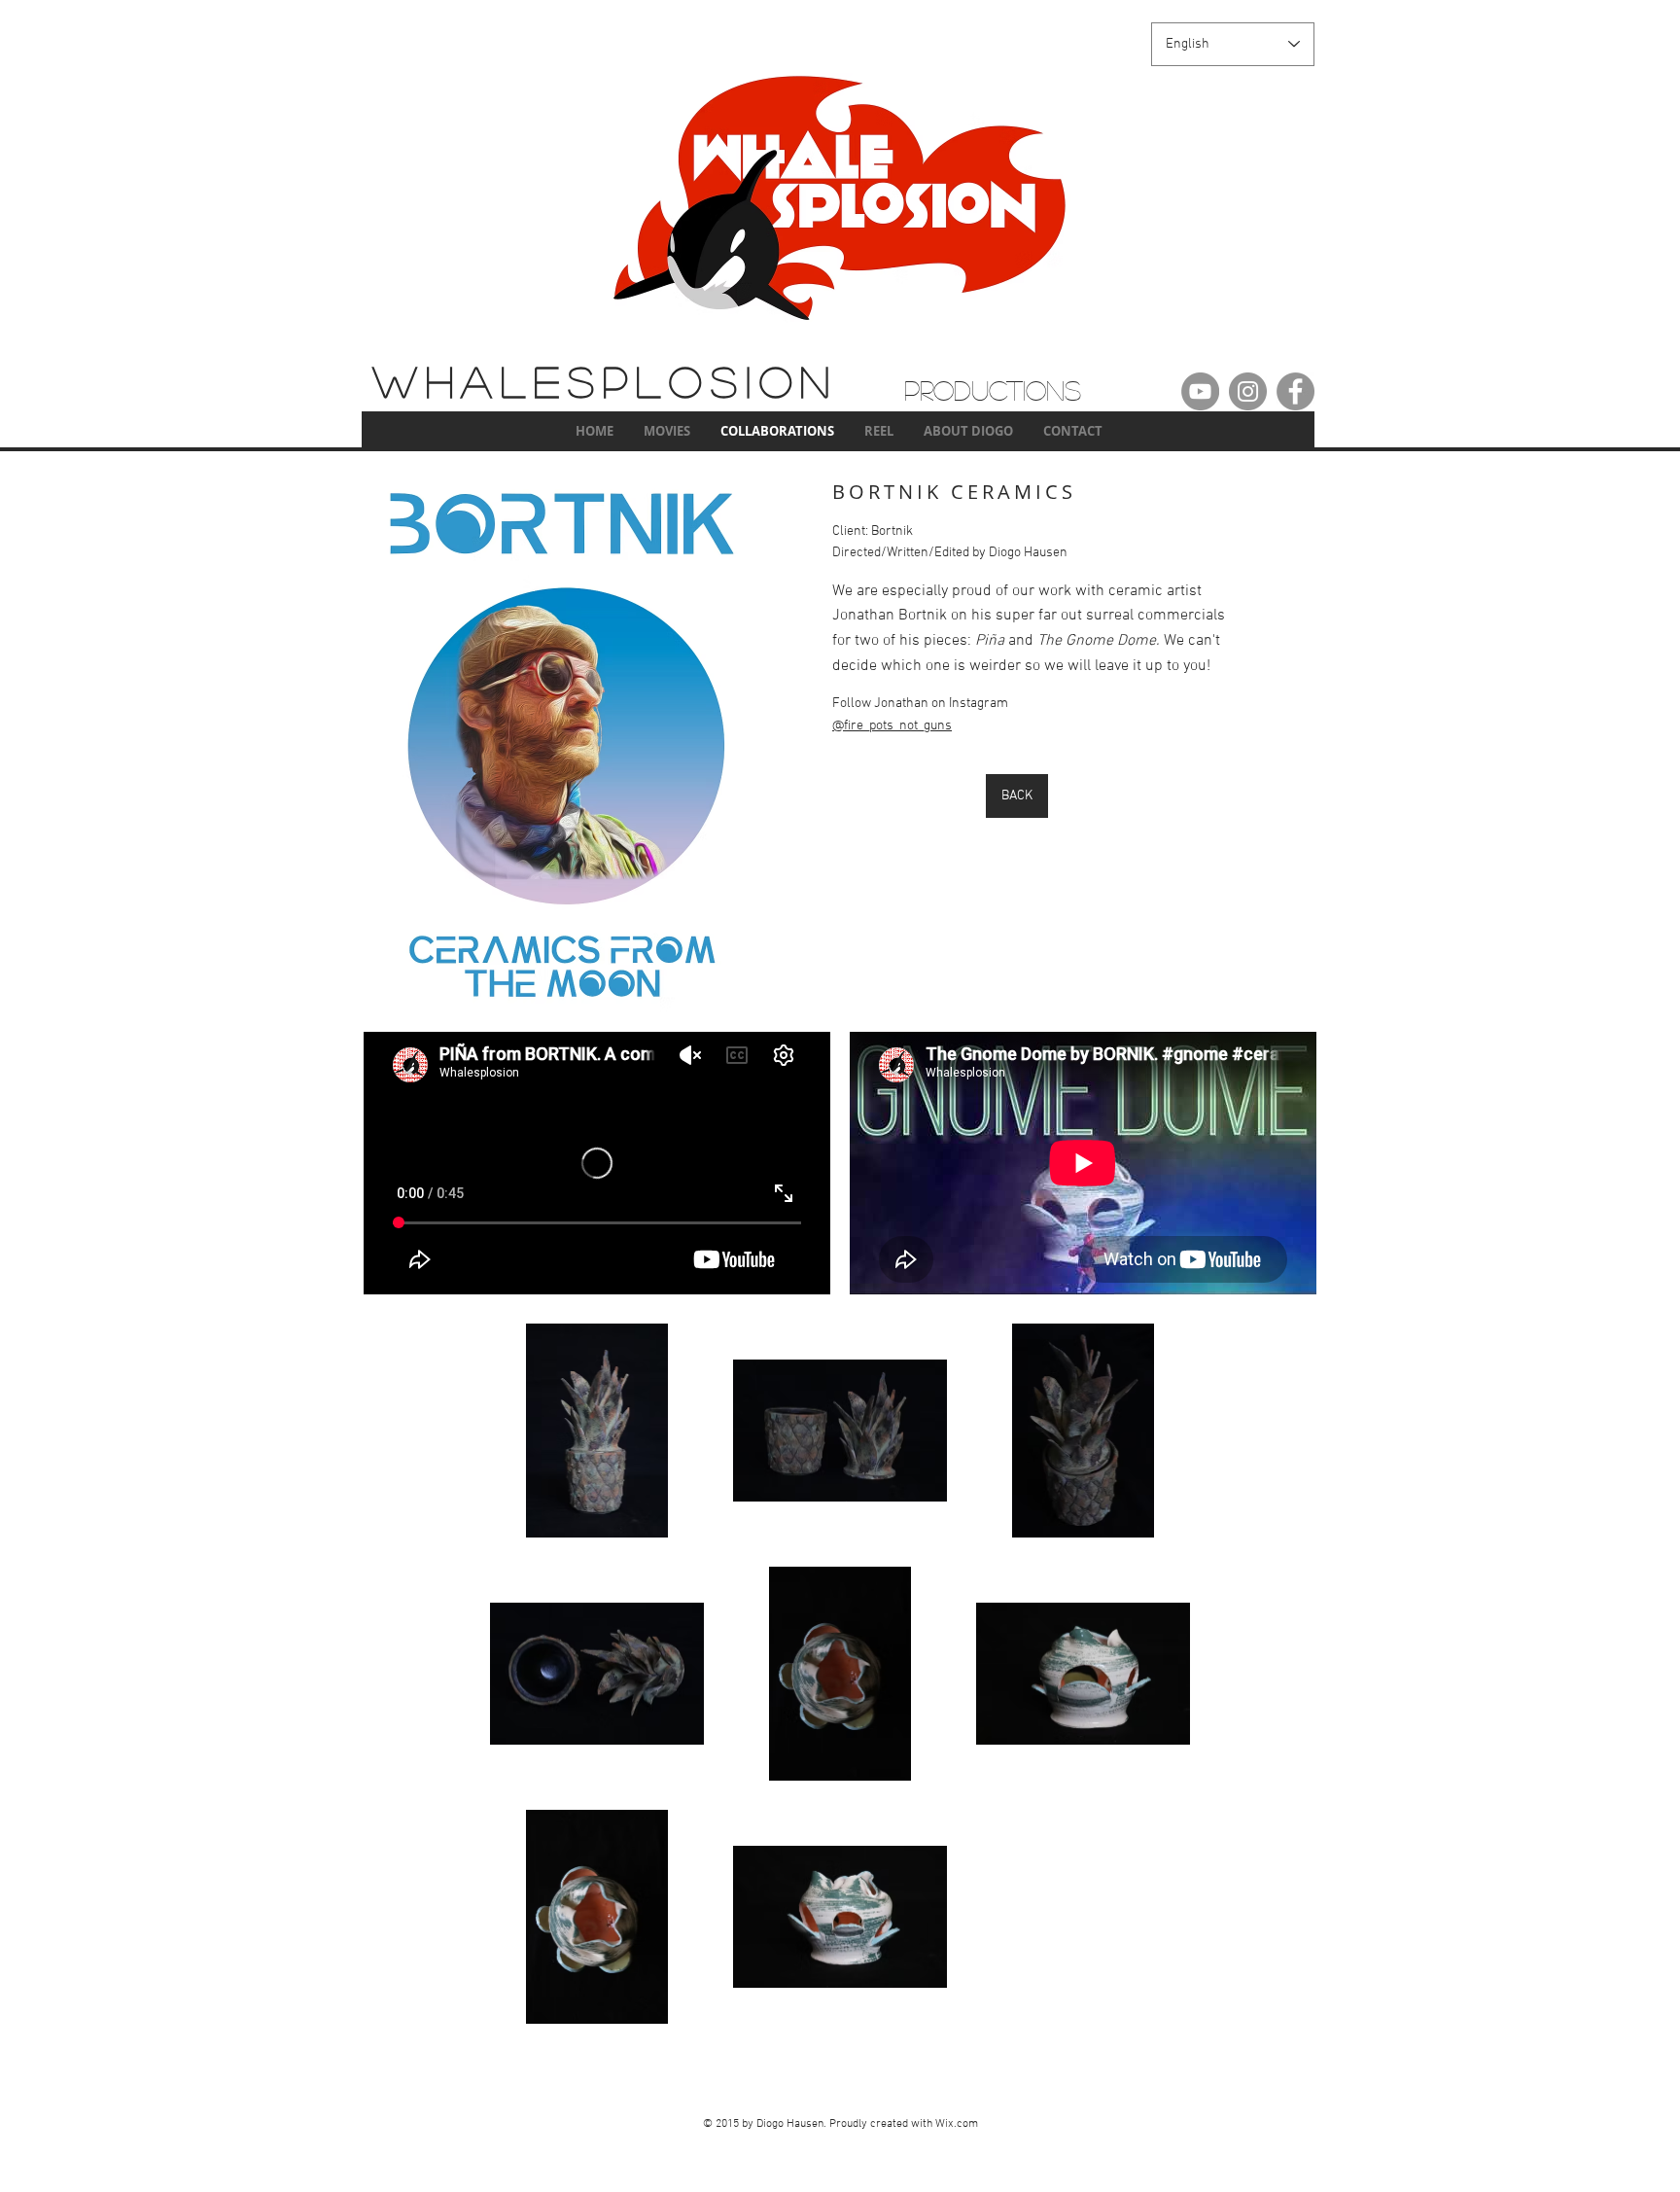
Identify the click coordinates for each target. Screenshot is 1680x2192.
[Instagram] (1248, 391)
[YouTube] (1200, 391)
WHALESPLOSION (605, 381)
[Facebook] (1295, 391)
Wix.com (957, 2124)
